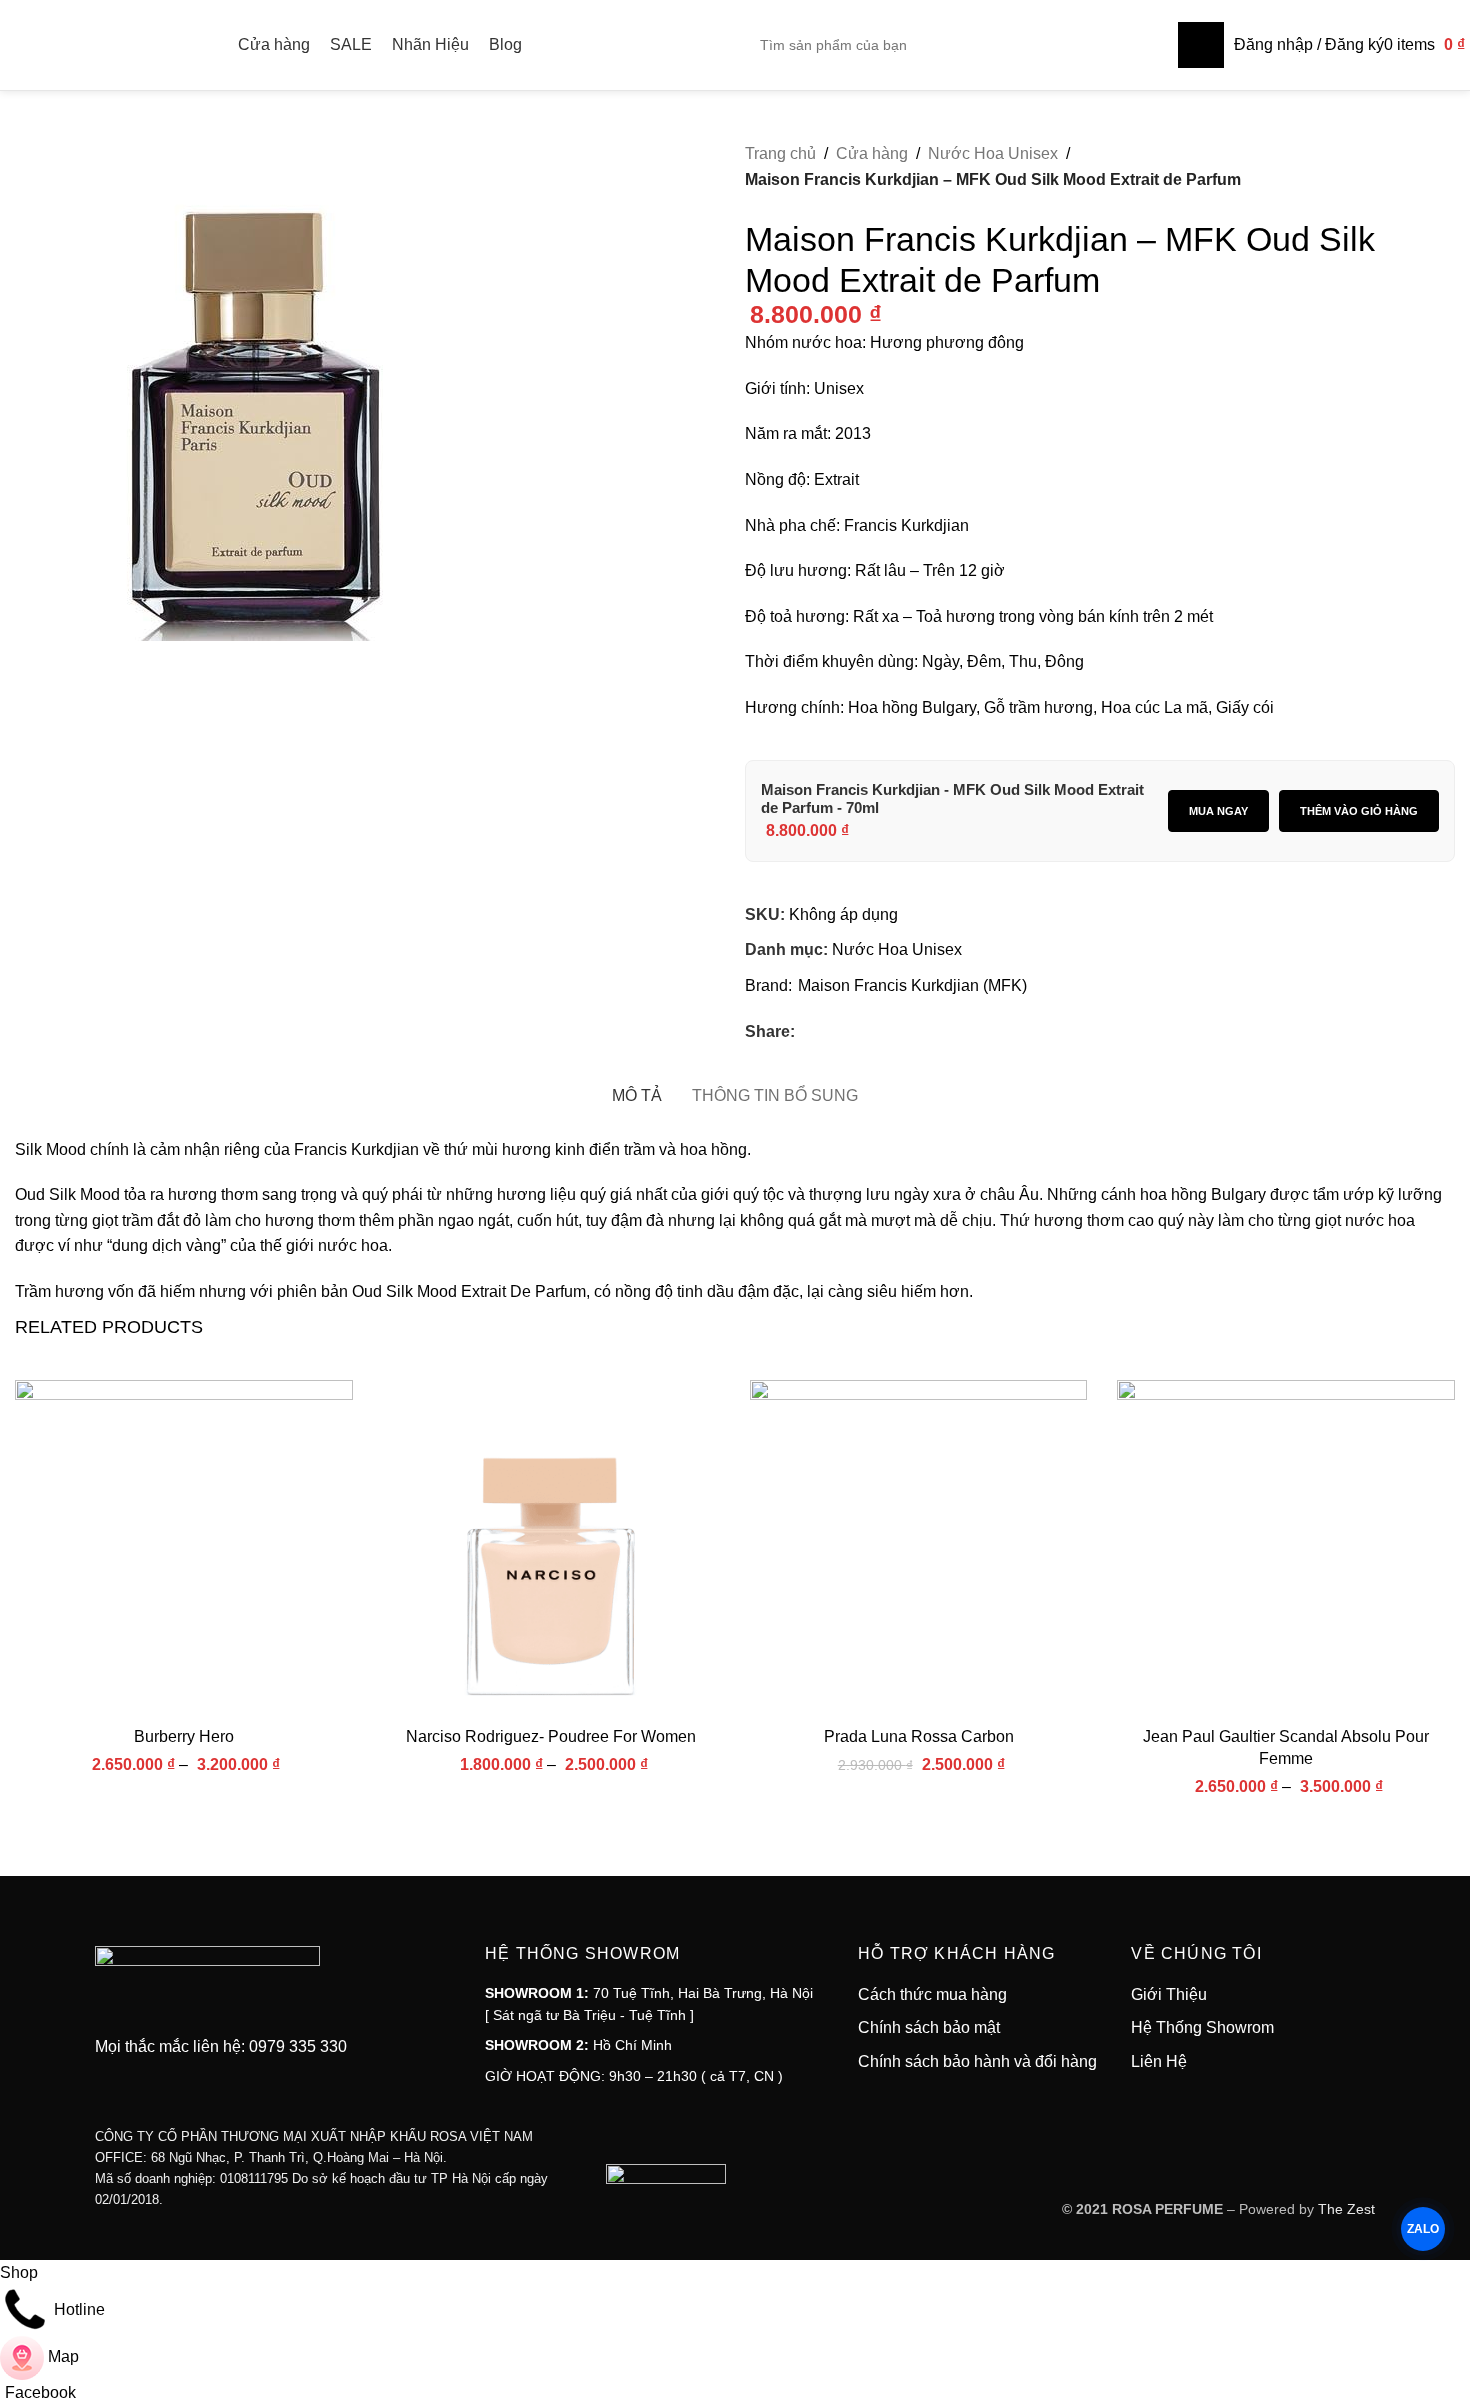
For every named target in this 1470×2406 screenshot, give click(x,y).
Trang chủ (780, 153)
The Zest (1344, 2209)
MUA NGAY (1218, 811)
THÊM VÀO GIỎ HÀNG (1359, 811)
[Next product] (1443, 207)
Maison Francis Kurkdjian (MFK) (912, 985)
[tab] (637, 1085)
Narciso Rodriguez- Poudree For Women (551, 1736)
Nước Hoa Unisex (993, 153)
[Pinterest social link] (879, 1031)
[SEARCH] (1201, 45)
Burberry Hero (184, 1736)
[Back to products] (1419, 207)
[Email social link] (855, 1031)
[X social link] (831, 1031)
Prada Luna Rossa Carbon (919, 1736)
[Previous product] (1395, 207)
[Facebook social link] (807, 1031)
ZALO (1423, 2229)
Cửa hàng (872, 153)
